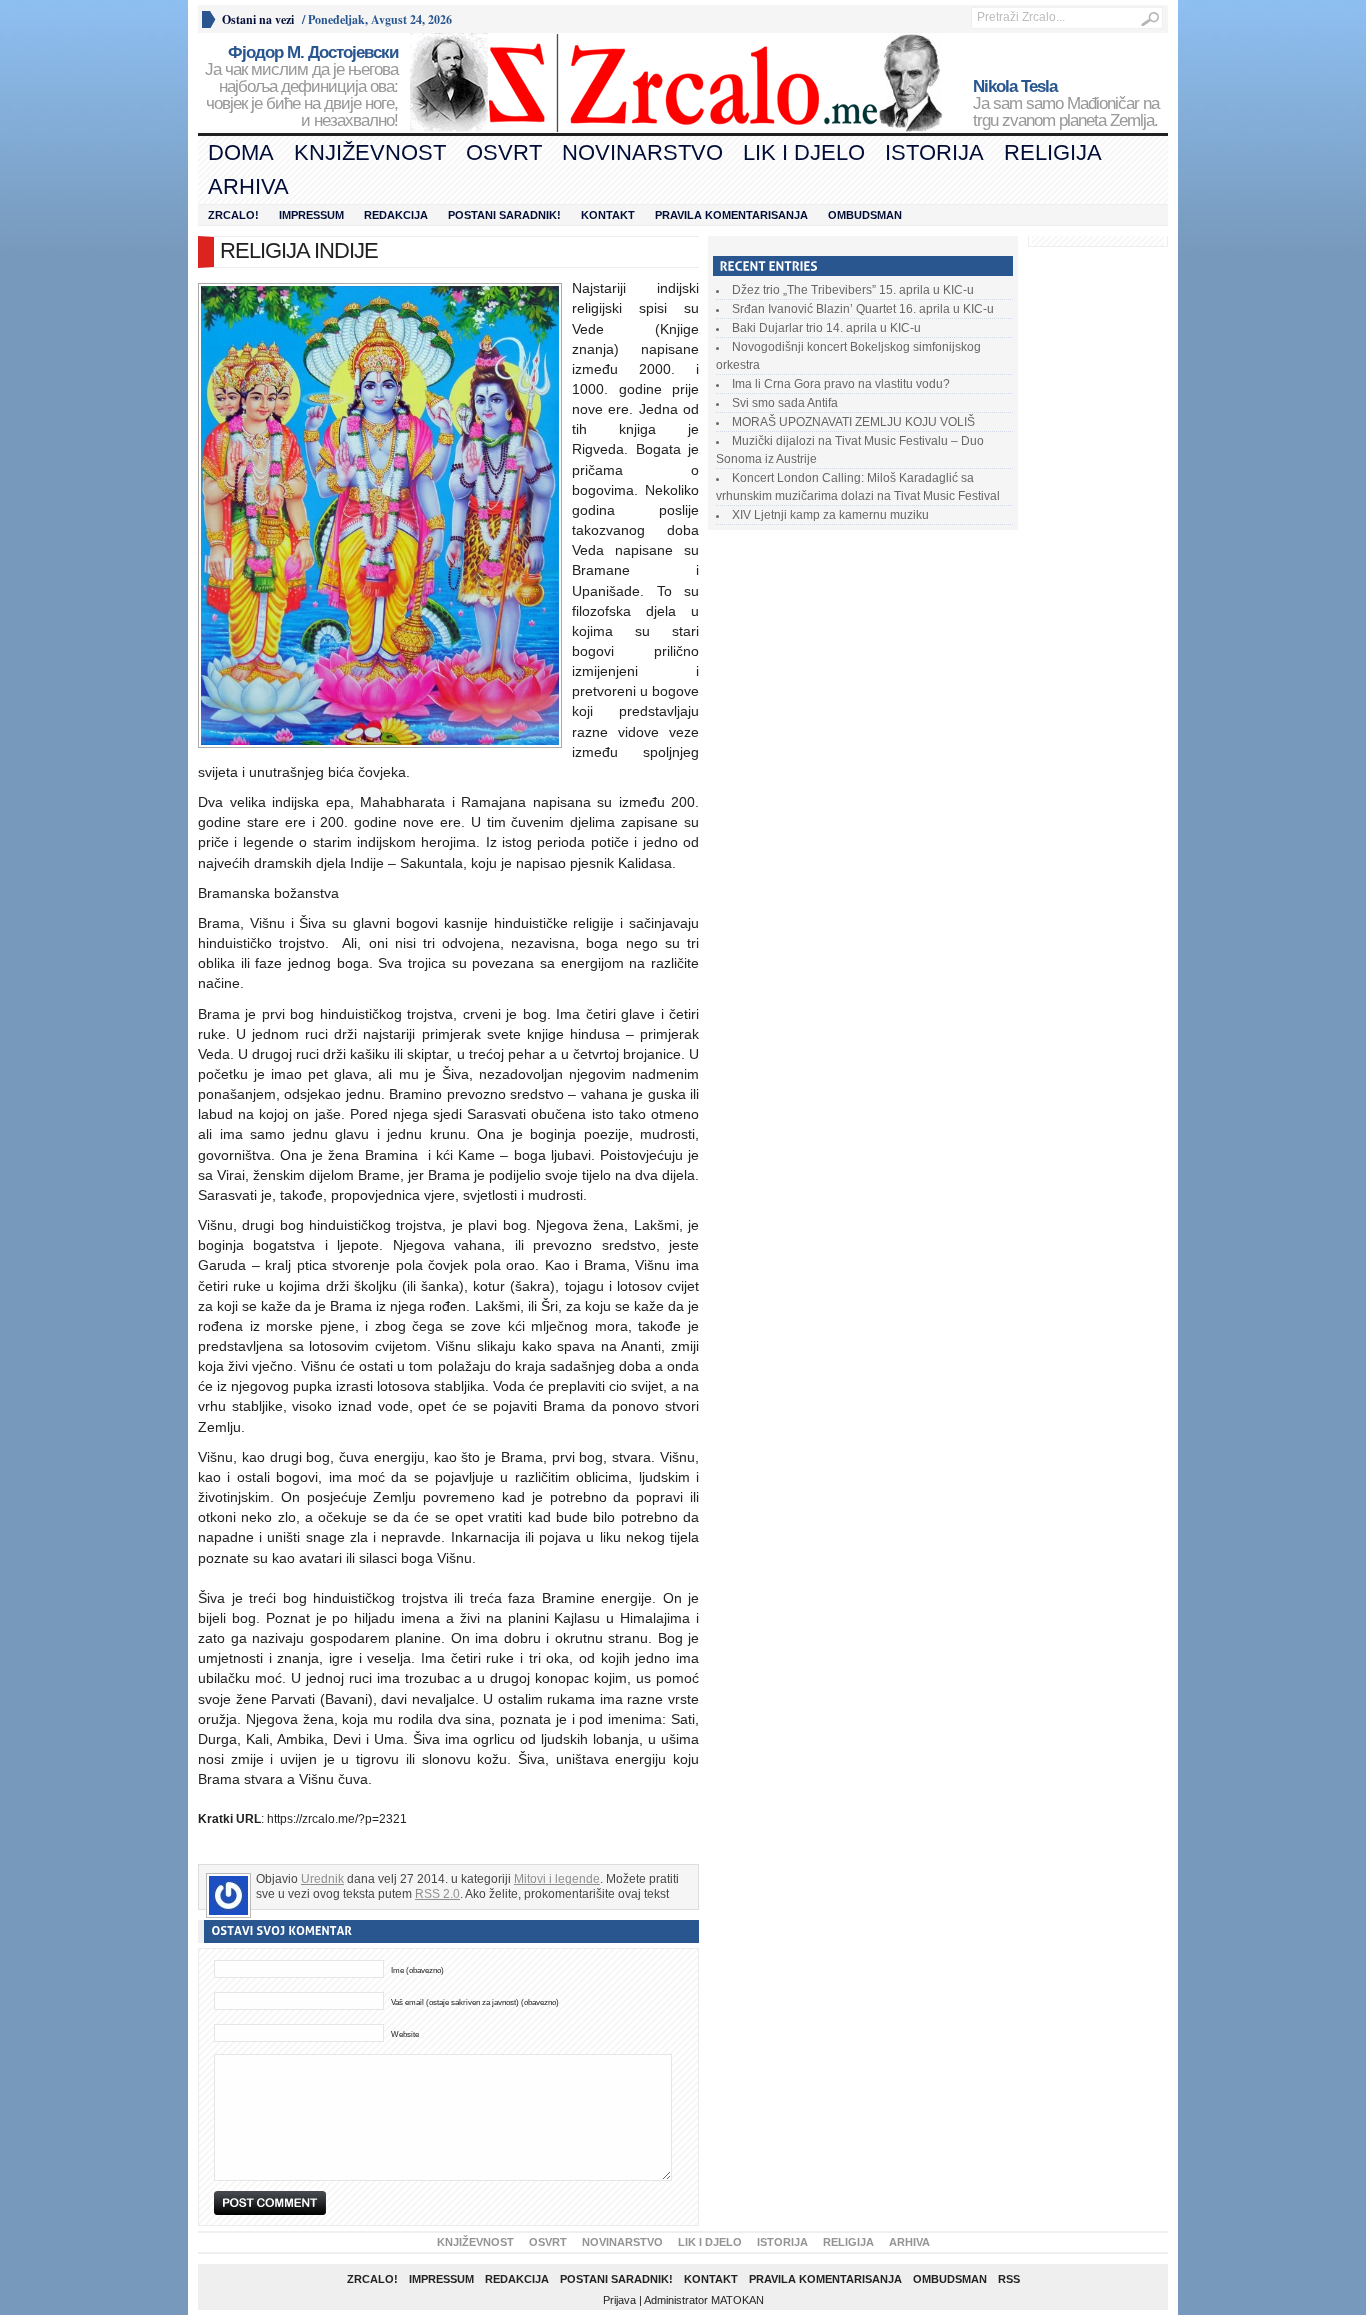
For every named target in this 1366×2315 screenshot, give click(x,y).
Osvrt (504, 152)
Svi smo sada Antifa (785, 403)
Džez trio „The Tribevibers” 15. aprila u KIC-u (853, 290)
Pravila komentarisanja (731, 215)
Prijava (619, 2300)
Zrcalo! (233, 215)
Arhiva (248, 186)
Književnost (370, 152)
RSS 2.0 (437, 1894)
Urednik (322, 1879)
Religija (1053, 152)
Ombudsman (865, 215)
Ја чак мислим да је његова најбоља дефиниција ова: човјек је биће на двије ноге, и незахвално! (301, 87)
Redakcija (396, 215)
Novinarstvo (642, 152)
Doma (241, 152)
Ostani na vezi (258, 19)
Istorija (934, 152)
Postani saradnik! (504, 215)
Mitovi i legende (557, 1879)
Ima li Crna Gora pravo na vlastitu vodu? (841, 384)
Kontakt (608, 215)
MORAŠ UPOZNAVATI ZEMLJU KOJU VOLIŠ (853, 422)
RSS (1009, 2279)
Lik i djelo (804, 152)
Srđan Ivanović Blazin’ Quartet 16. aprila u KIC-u (863, 309)
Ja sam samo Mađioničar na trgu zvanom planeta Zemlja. (1066, 104)
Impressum (311, 215)
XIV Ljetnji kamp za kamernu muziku (830, 515)
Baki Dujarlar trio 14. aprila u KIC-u (826, 328)
